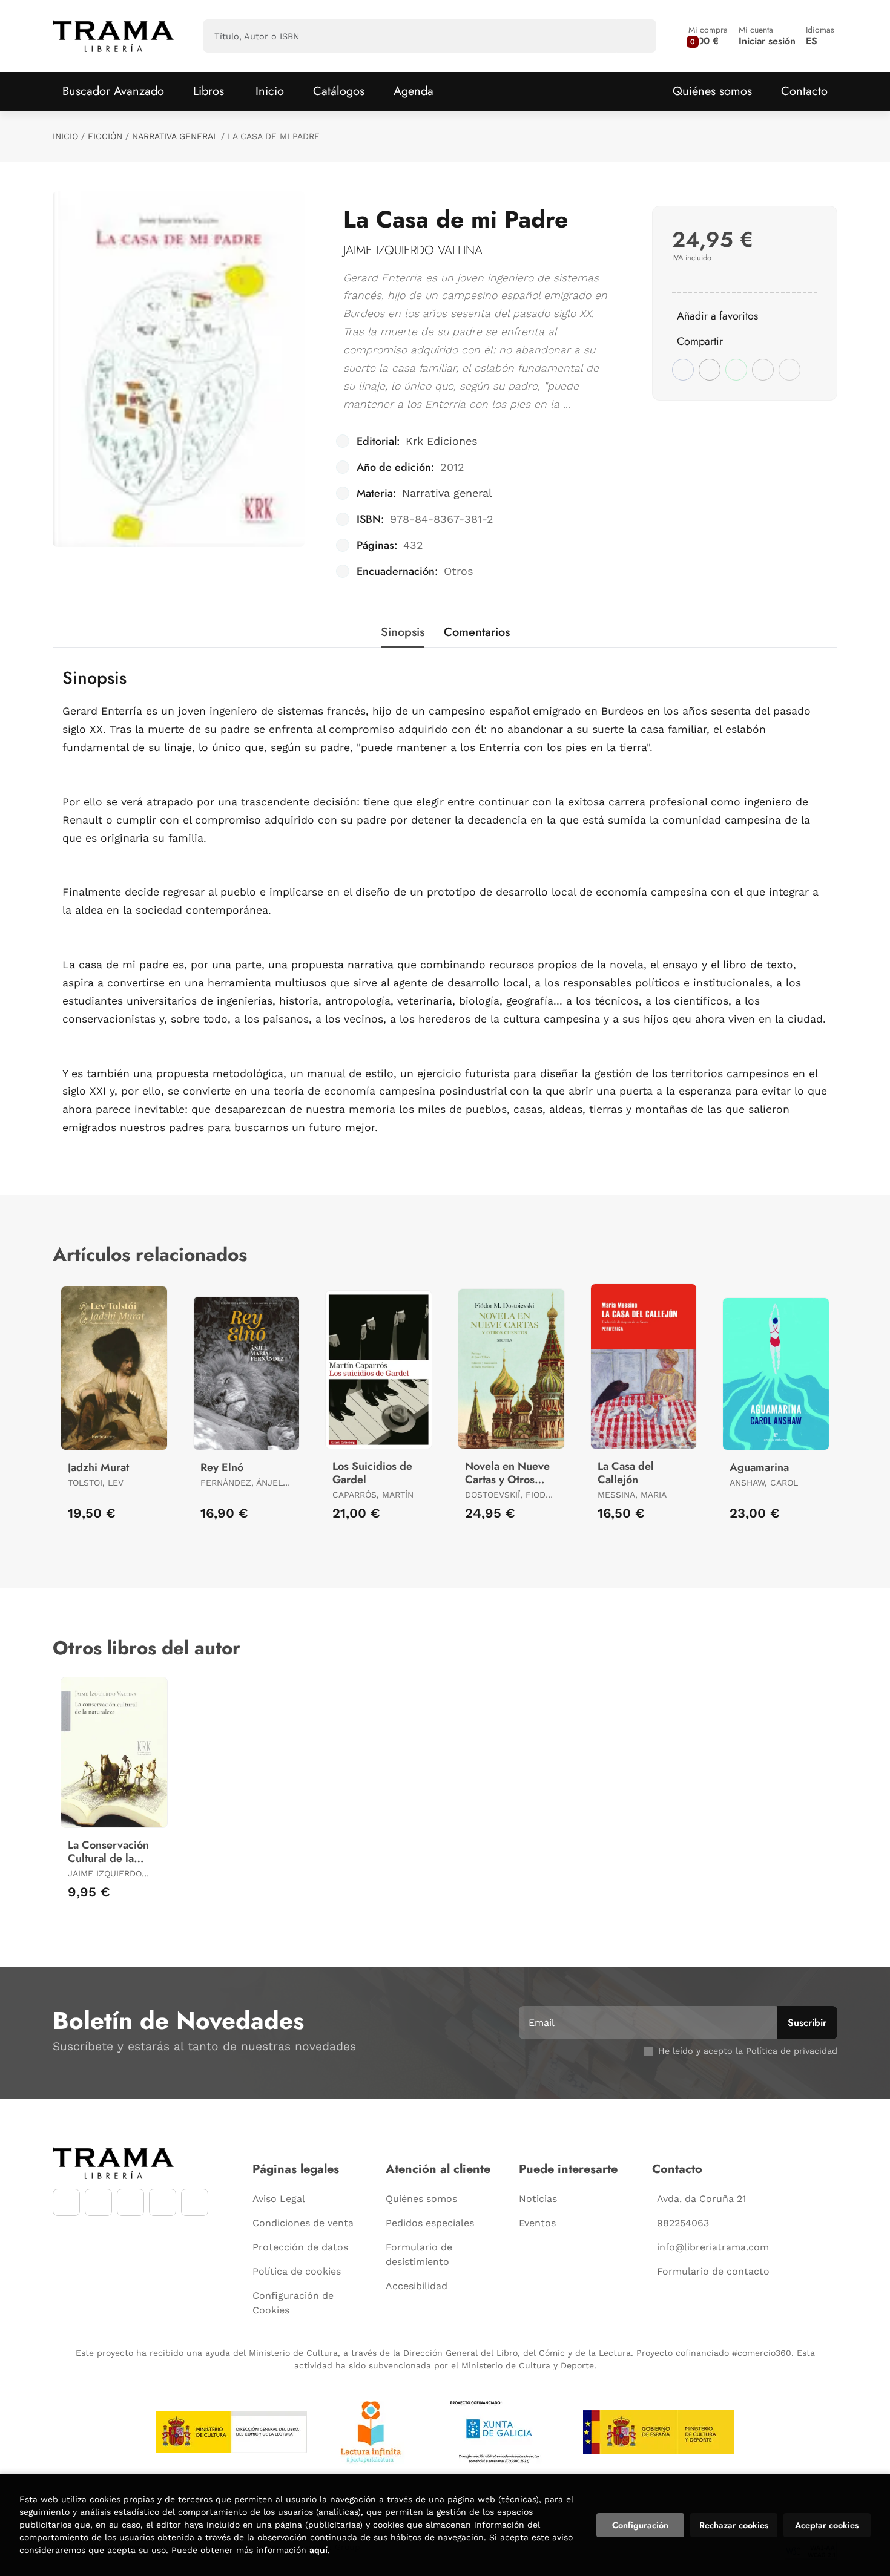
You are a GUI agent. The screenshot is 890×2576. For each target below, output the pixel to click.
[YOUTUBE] (130, 2202)
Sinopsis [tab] (403, 632)
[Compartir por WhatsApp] (736, 370)
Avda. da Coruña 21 (701, 2199)
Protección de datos (300, 2247)
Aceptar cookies (827, 2525)
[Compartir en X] (710, 370)
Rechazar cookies (734, 2525)
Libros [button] (209, 91)
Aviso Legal (279, 2199)
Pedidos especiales (430, 2223)
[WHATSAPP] (163, 2202)
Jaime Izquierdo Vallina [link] (413, 250)
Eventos (537, 2223)
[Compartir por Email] (763, 370)
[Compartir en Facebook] (683, 370)
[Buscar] (637, 36)
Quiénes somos (712, 91)
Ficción (105, 136)
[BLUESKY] (195, 2202)
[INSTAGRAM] (98, 2202)
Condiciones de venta (303, 2223)
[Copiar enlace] (789, 370)
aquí (318, 2550)
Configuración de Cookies (293, 2303)
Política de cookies (297, 2271)
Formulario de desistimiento (419, 2254)
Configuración (640, 2525)
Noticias (538, 2199)
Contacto (804, 91)
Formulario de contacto (713, 2271)
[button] (708, 36)
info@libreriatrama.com (713, 2247)
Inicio (65, 136)
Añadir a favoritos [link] (717, 316)
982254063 (683, 2223)
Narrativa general (175, 136)
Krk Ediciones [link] (441, 441)
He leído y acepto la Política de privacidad (748, 2051)
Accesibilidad (417, 2286)
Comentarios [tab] (477, 632)
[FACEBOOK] (66, 2202)
